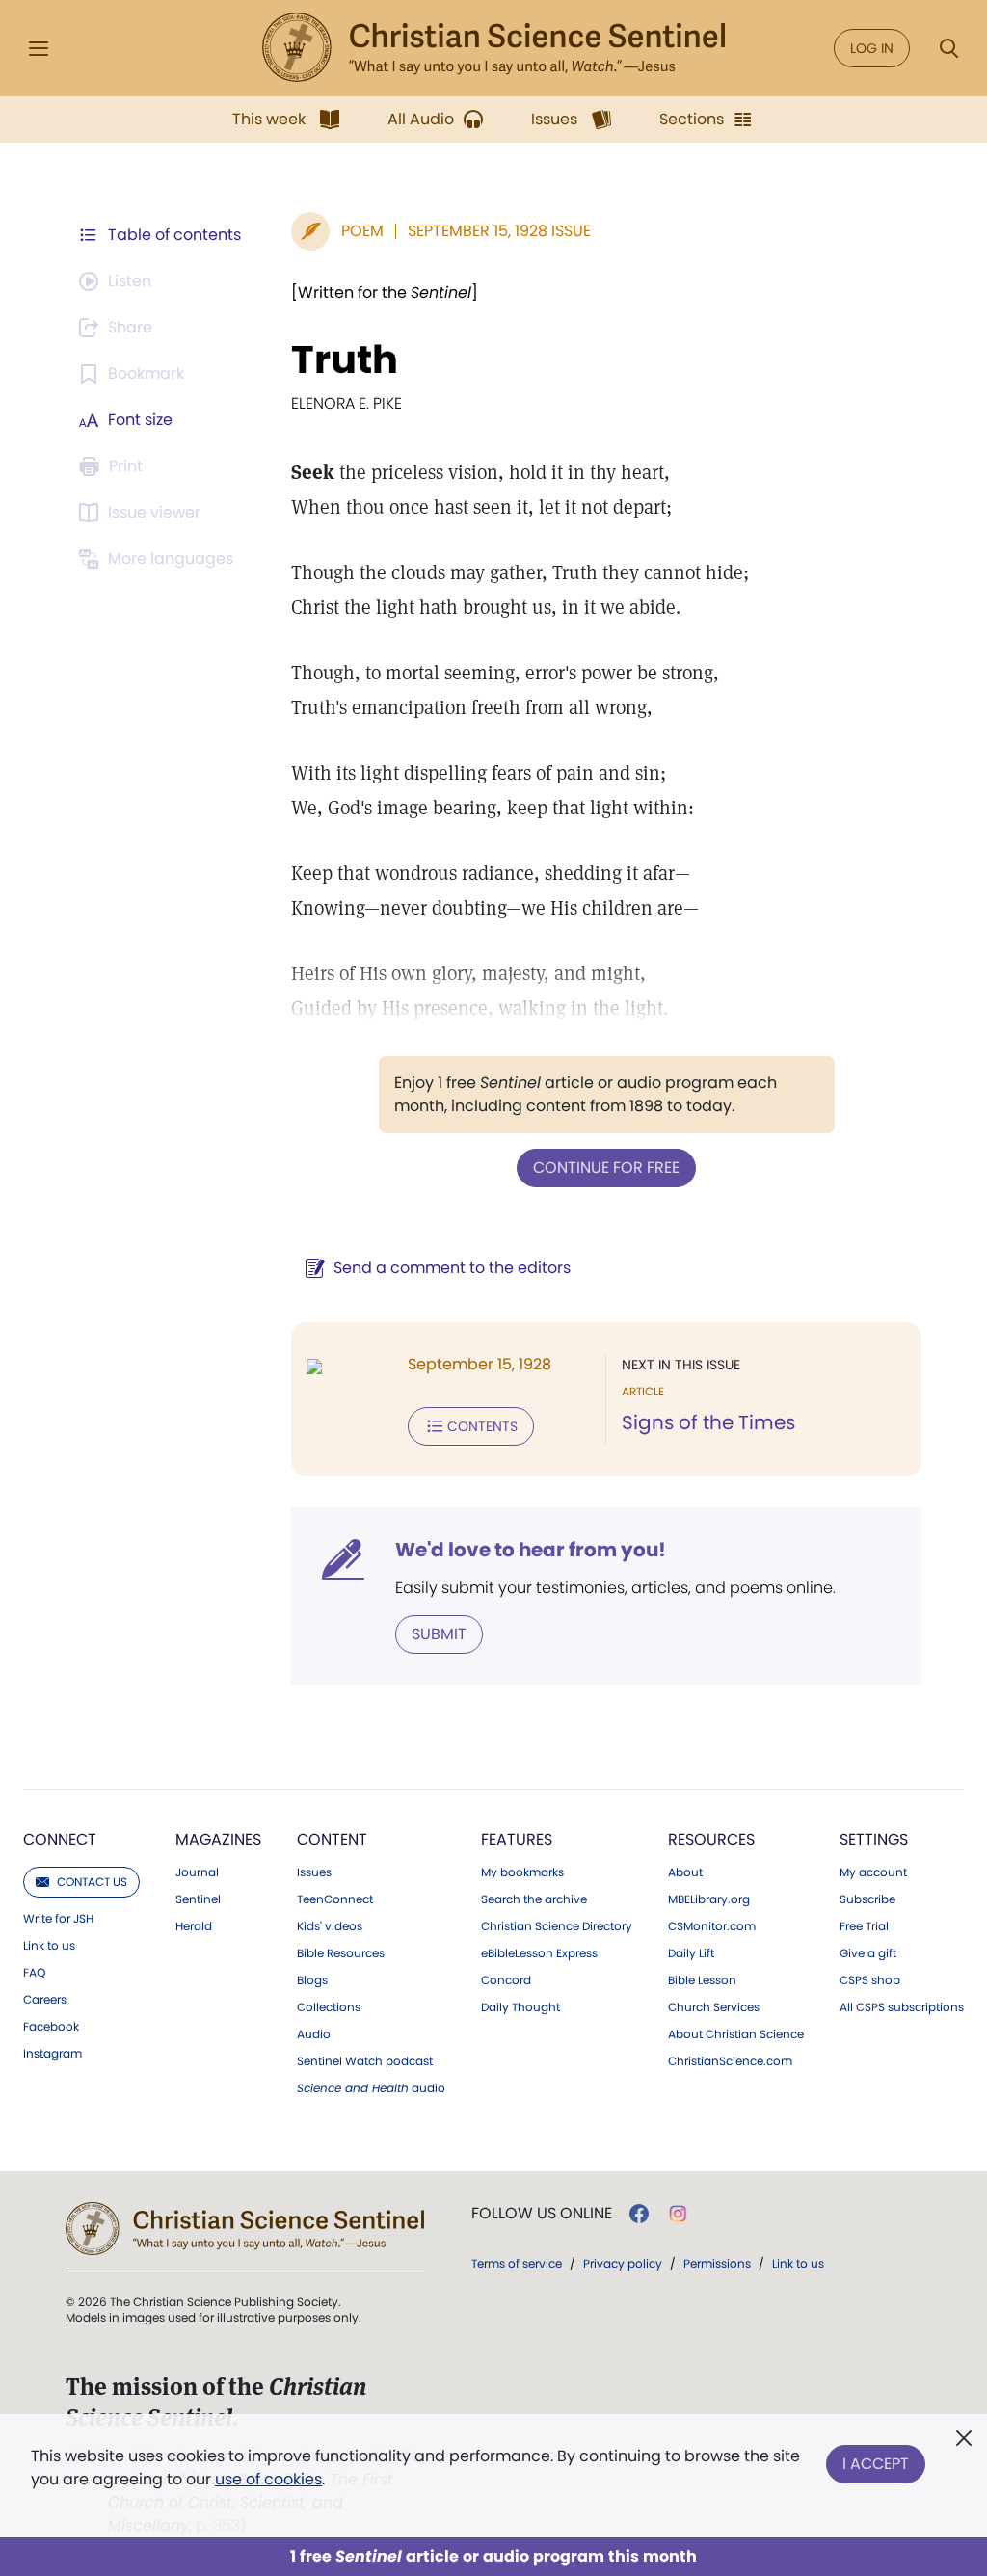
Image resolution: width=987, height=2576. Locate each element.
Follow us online (542, 2214)
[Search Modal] (948, 49)
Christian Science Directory (557, 1926)
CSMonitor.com (712, 1926)
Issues (314, 1872)
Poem (362, 231)
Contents (482, 1426)
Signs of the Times (708, 1422)
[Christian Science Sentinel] (493, 48)
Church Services (714, 2007)
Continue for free (606, 1168)
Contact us (92, 1882)
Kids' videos (330, 1926)
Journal (197, 1872)
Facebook (51, 2027)
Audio (314, 2034)
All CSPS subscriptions (902, 2007)
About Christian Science (736, 2034)
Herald (194, 1926)
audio (371, 2088)
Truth (345, 359)
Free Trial (864, 1926)
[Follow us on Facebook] (639, 2214)
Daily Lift (691, 1953)
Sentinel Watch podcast (365, 2061)
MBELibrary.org (709, 1899)
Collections (329, 2007)
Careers (45, 2000)
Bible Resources (341, 1953)
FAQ (34, 1973)
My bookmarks (522, 1872)
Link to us (49, 1946)
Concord (506, 1980)
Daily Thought (520, 2007)
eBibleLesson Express (539, 1953)
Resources (711, 1839)
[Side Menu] (39, 49)
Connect (60, 1839)
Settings (874, 1839)
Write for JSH (58, 1919)
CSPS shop (870, 1980)
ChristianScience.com (730, 2061)
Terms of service (517, 2263)
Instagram (53, 2054)
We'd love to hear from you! (531, 1550)
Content (332, 1839)
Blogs (312, 1980)
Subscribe (867, 1899)
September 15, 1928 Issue (499, 231)
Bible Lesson (702, 1980)
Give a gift (868, 1953)
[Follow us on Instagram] (678, 2214)
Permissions (717, 2263)
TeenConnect (335, 1899)
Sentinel (198, 1899)
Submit (439, 1634)
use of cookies (268, 2479)
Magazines (218, 1839)
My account (873, 1872)
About (685, 1872)
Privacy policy (623, 2263)
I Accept (876, 2464)
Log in (872, 48)
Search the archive (534, 1899)
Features (517, 1839)
